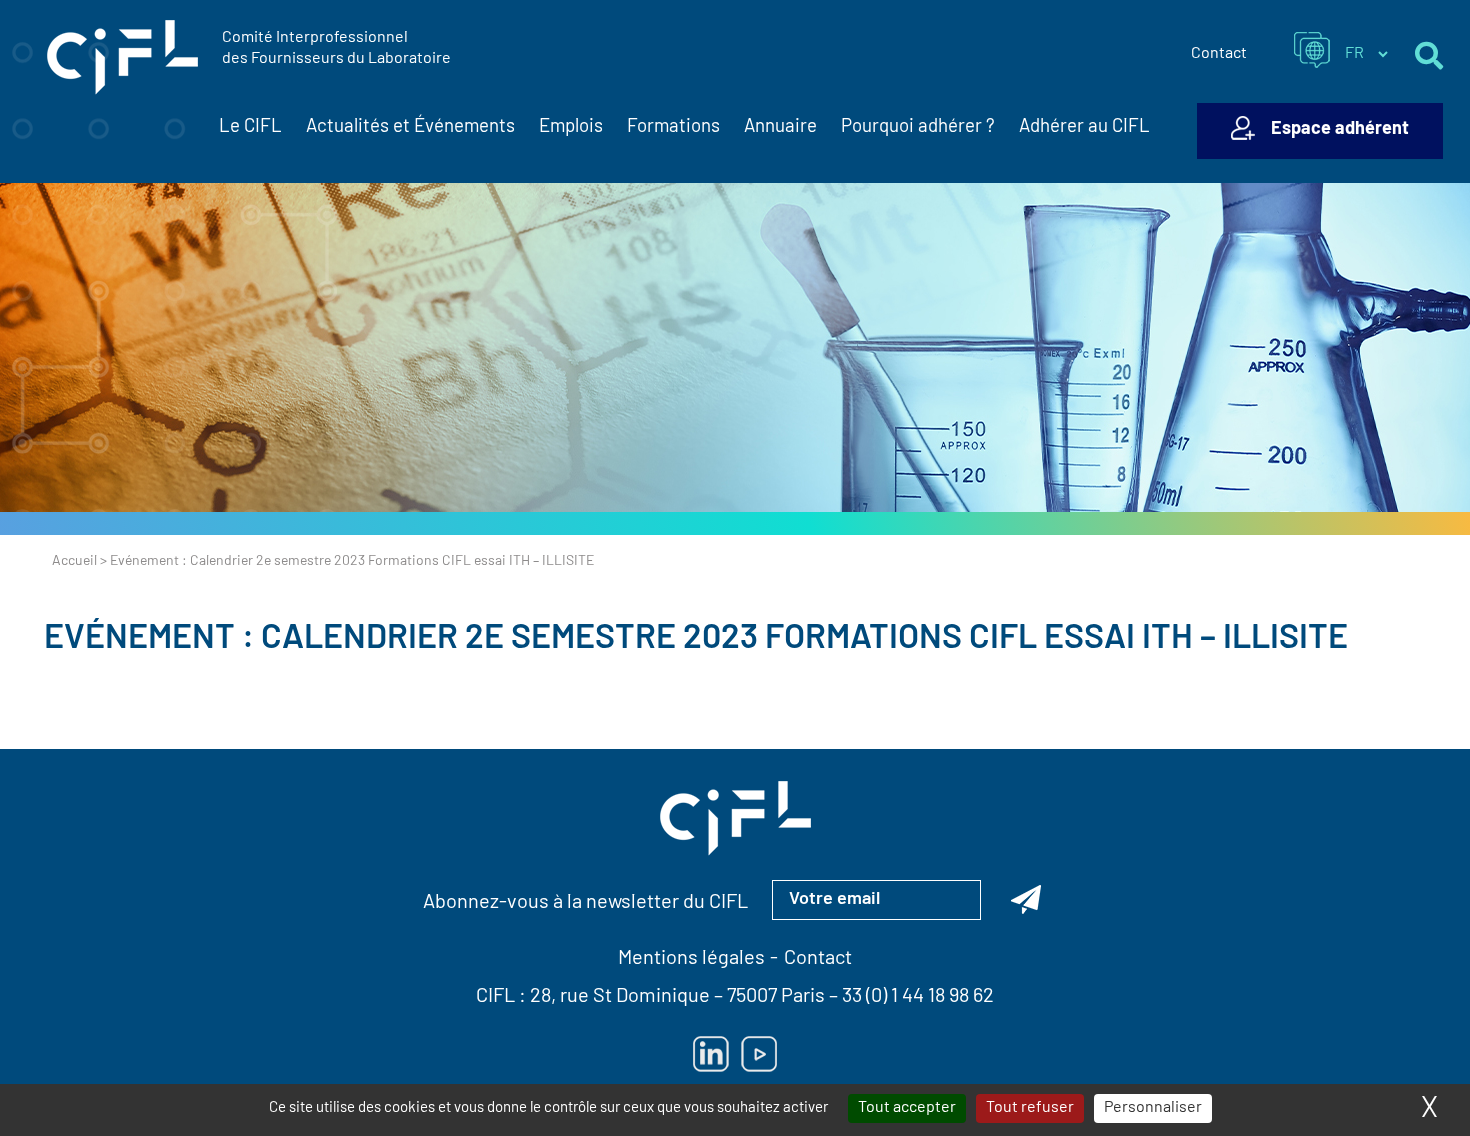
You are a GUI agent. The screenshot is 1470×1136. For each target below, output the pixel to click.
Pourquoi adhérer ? (918, 127)
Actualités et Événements (410, 127)
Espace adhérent (1340, 130)
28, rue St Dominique (620, 997)
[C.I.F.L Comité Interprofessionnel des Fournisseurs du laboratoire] (122, 58)
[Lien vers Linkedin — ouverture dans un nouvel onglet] (711, 1054)
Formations (673, 127)
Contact (1219, 54)
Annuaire (780, 127)
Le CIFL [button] (250, 127)
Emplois (571, 127)
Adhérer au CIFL (1084, 127)
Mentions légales (691, 959)
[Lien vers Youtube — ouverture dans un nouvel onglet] (759, 1054)
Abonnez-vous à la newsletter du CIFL (585, 903)
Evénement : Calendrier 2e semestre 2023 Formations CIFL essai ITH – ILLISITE (696, 639)
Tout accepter (907, 1108)
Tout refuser (1030, 1108)
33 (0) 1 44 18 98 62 (918, 997)
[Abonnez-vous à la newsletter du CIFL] (1026, 900)
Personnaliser (1153, 1108)
